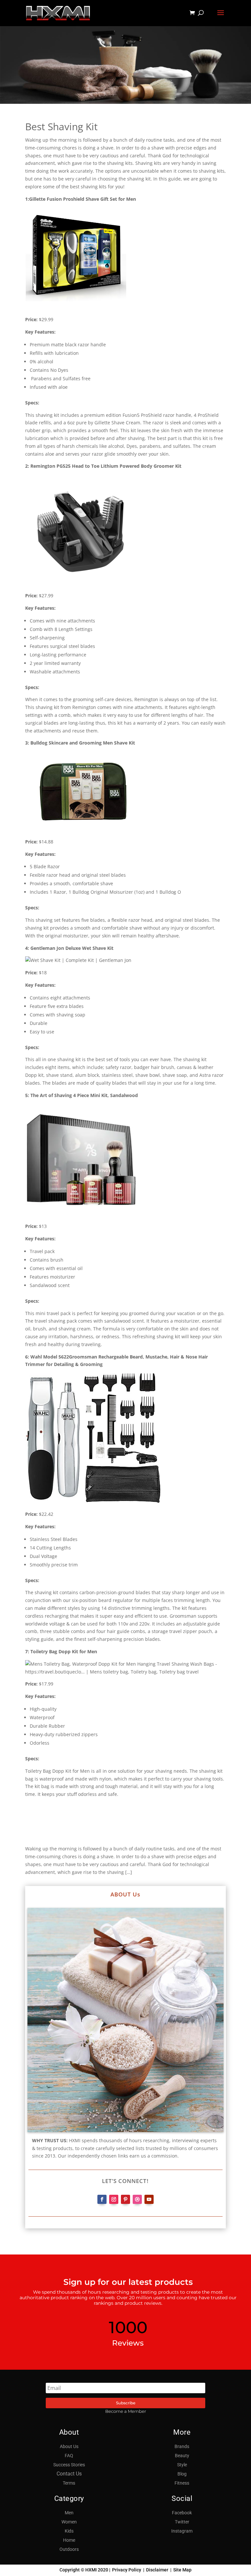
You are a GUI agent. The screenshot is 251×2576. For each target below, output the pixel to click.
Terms (69, 2483)
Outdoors (69, 2549)
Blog (182, 2474)
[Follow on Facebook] (102, 2199)
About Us (69, 2446)
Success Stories (69, 2465)
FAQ (69, 2456)
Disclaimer (157, 2570)
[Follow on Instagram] (114, 2199)
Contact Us (69, 2474)
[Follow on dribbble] (137, 2199)
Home (69, 2540)
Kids (69, 2531)
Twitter (182, 2522)
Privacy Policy (127, 2570)
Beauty (182, 2456)
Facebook (182, 2513)
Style (182, 2465)
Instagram (182, 2531)
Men (69, 2513)
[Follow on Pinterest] (125, 2199)
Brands (182, 2446)
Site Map (182, 2570)
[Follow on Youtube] (149, 2199)
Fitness (182, 2483)
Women (69, 2522)
